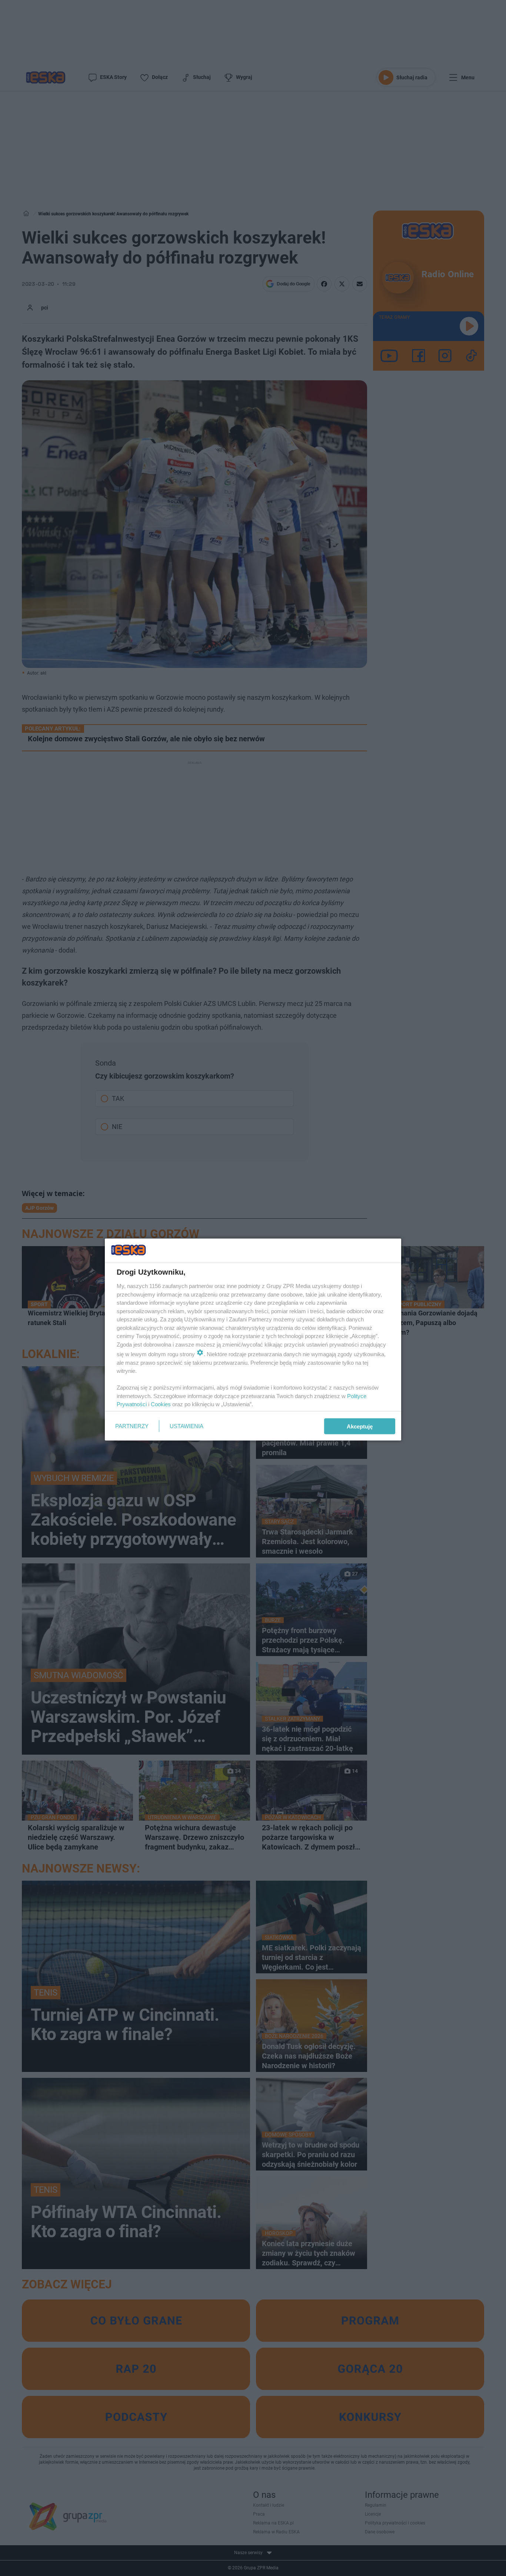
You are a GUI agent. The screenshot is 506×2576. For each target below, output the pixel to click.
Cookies (161, 1404)
